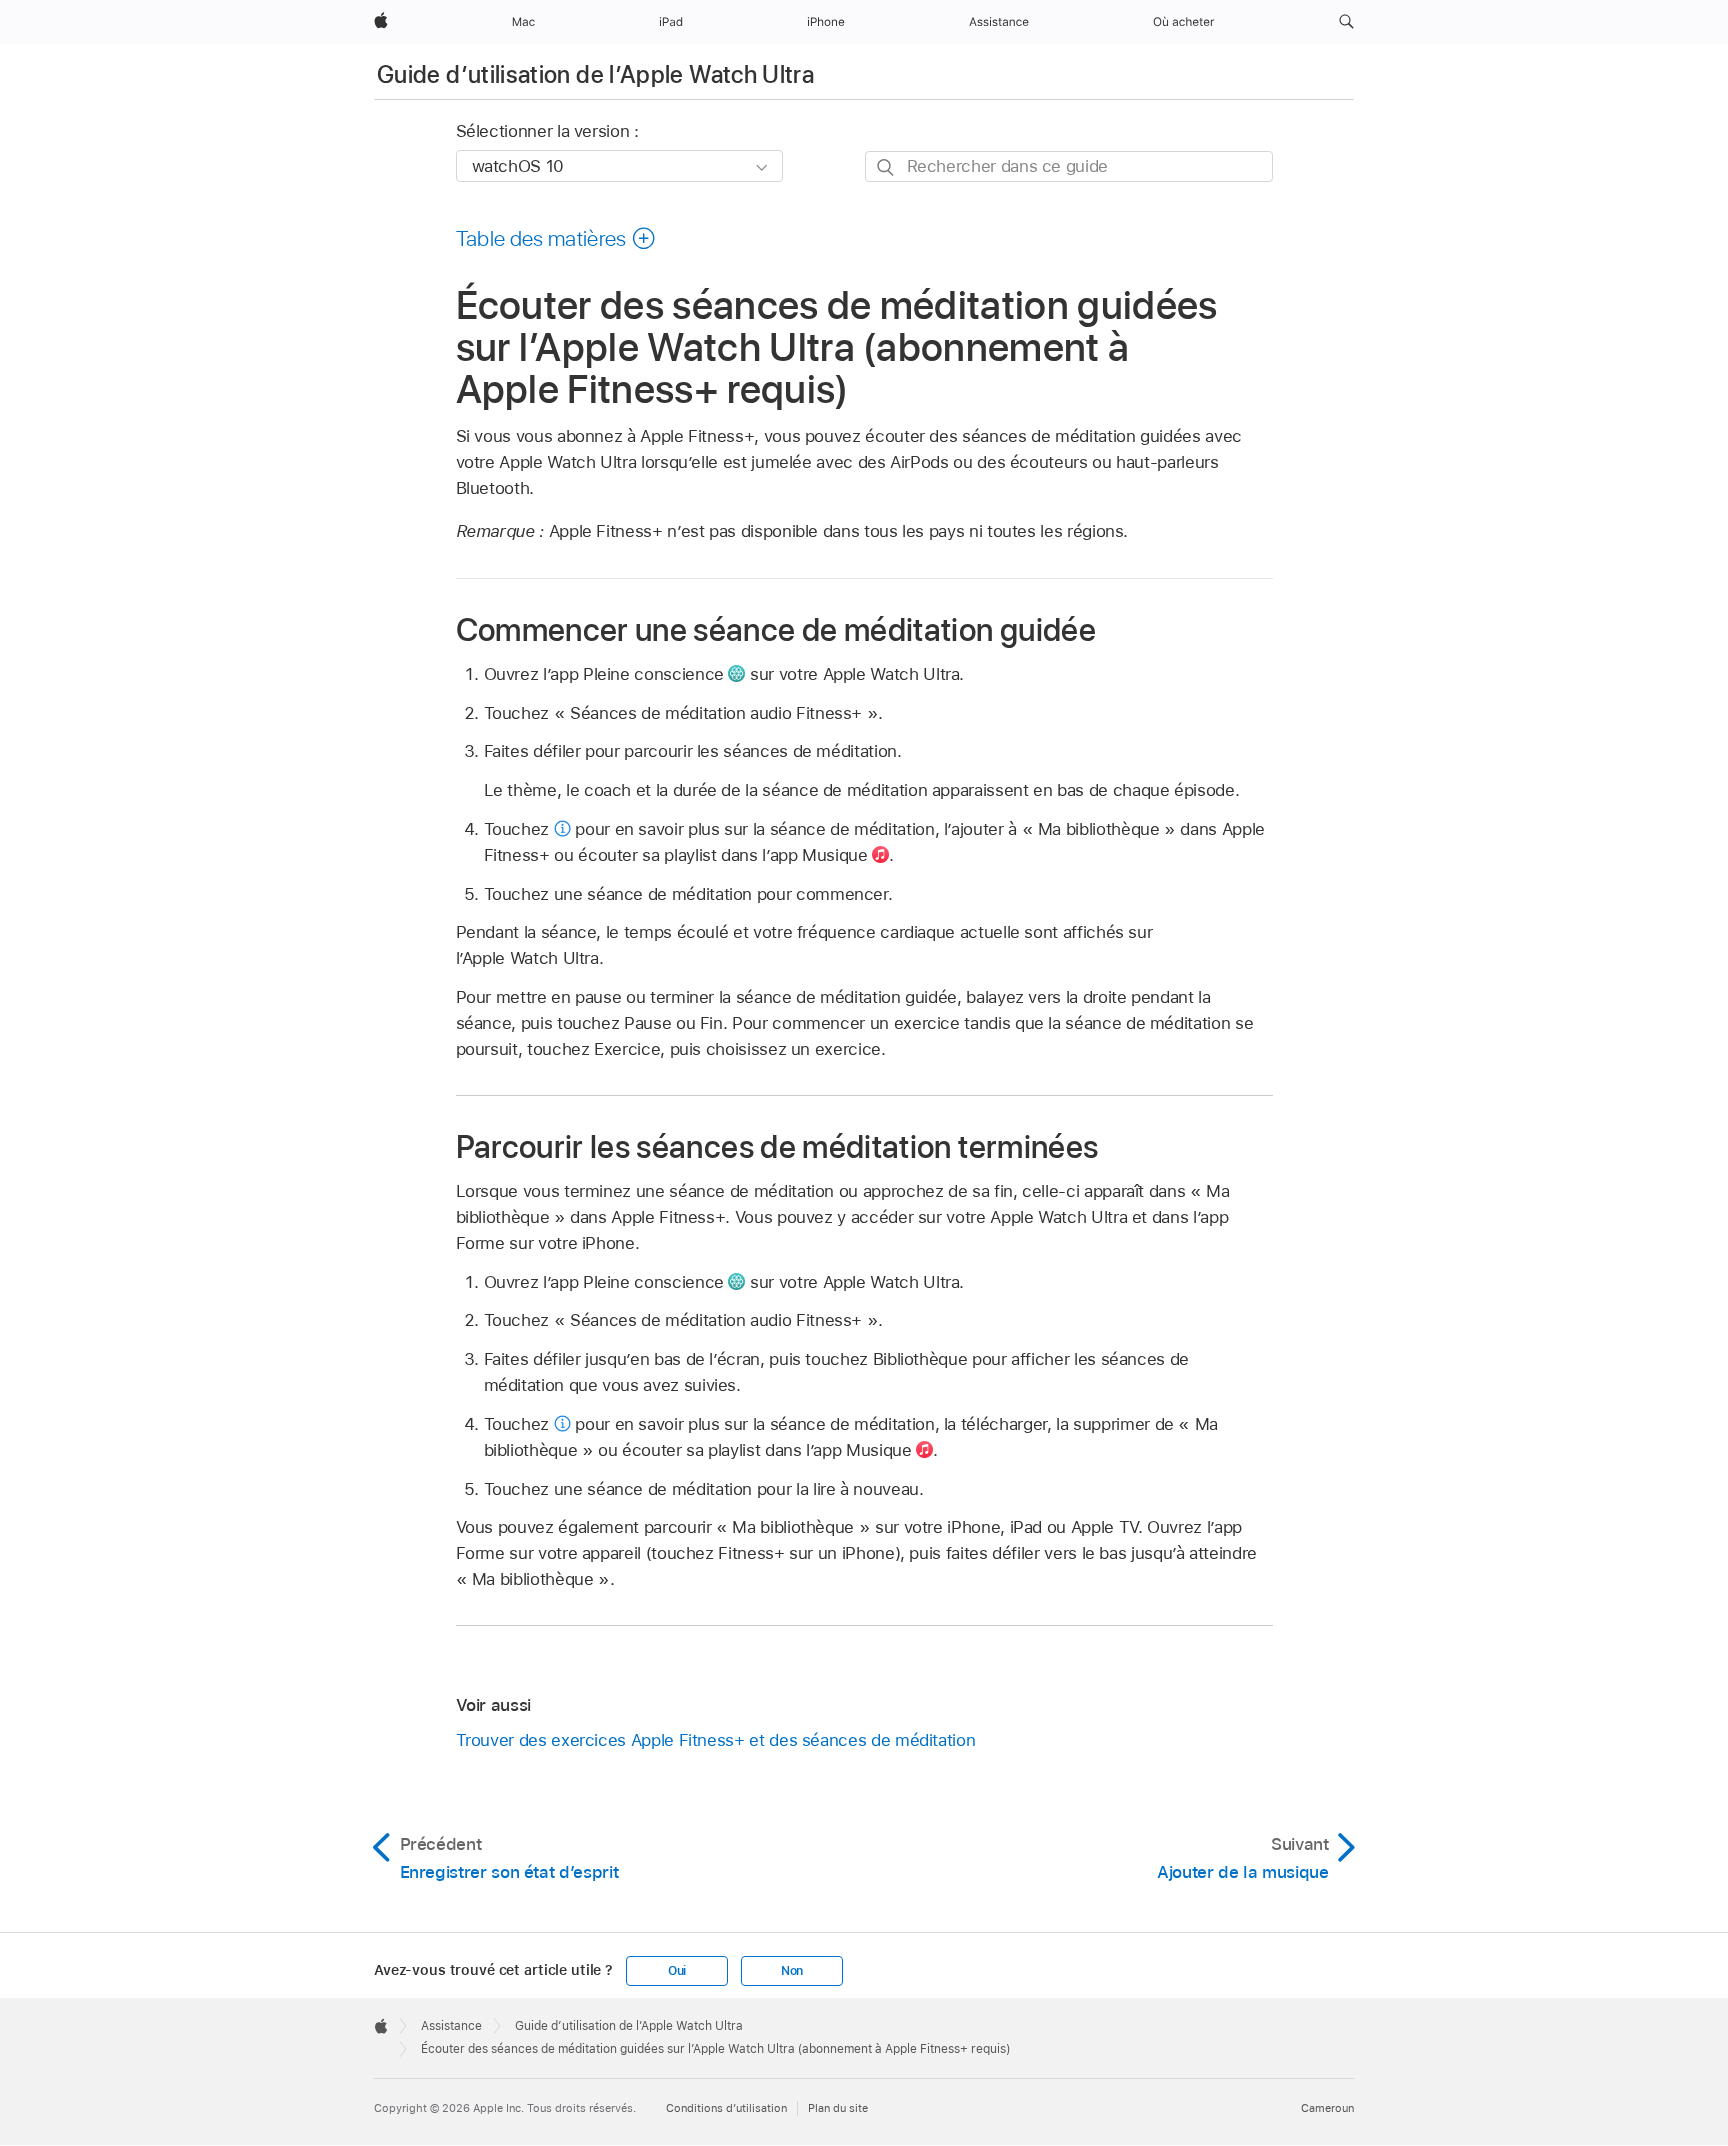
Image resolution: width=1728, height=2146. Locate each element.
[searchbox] (1069, 166)
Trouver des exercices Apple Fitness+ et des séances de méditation (716, 1740)
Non (792, 1971)
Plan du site (838, 2108)
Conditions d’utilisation (726, 2108)
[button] (1346, 22)
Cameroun (1327, 2108)
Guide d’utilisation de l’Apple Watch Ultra (595, 74)
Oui (677, 1971)
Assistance (451, 2026)
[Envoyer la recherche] (886, 167)
